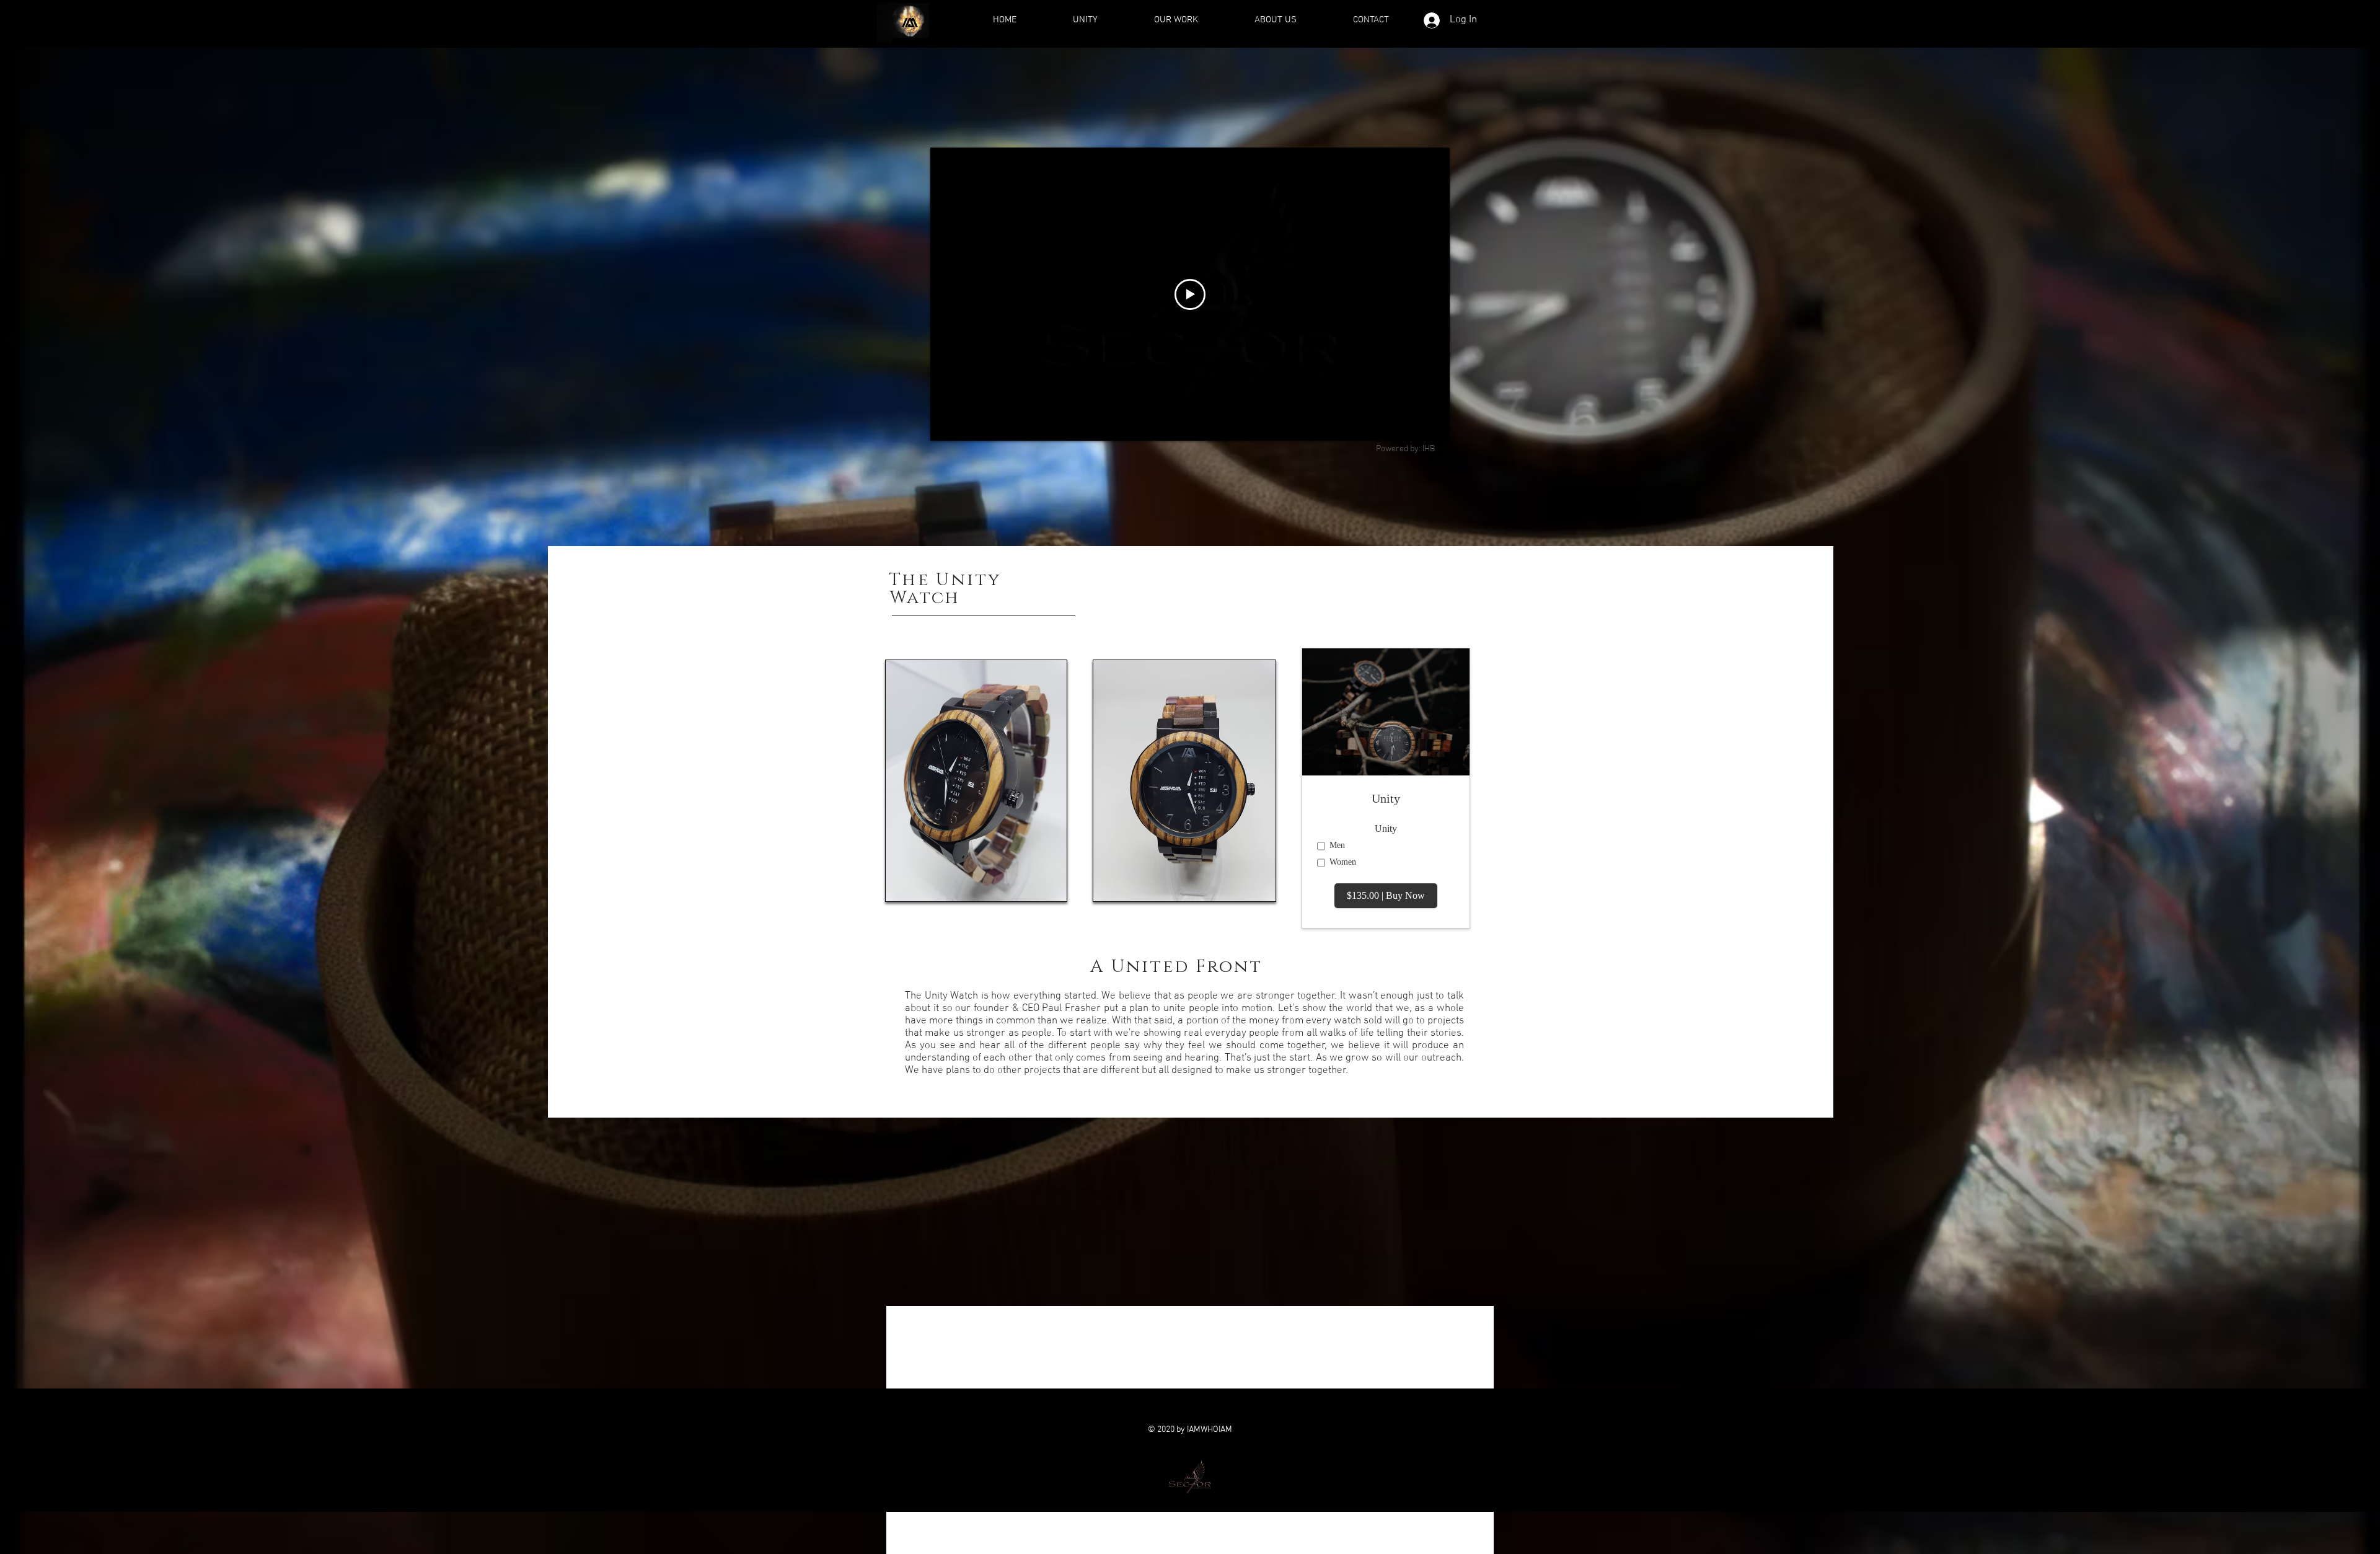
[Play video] (1190, 294)
